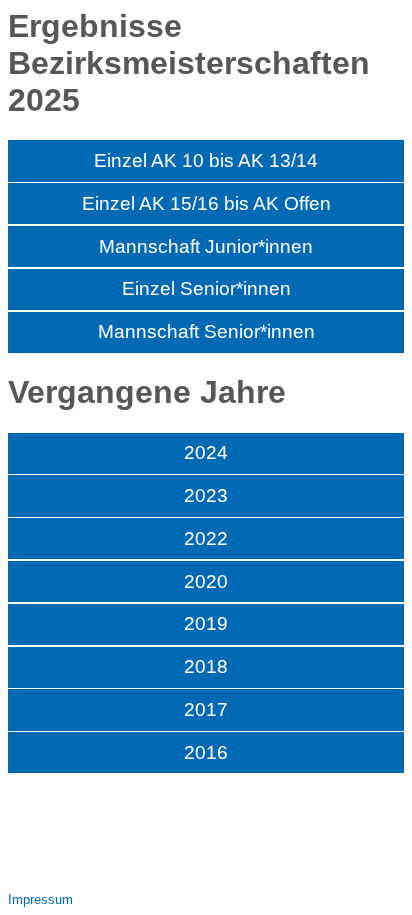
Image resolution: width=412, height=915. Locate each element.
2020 (206, 581)
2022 (206, 538)
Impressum (40, 899)
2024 (206, 452)
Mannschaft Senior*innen (206, 331)
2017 (206, 709)
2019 (206, 623)
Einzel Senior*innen (206, 288)
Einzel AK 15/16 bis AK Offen (206, 203)
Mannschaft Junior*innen (206, 246)
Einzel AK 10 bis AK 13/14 (206, 160)
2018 (206, 666)
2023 (206, 495)
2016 (206, 752)
